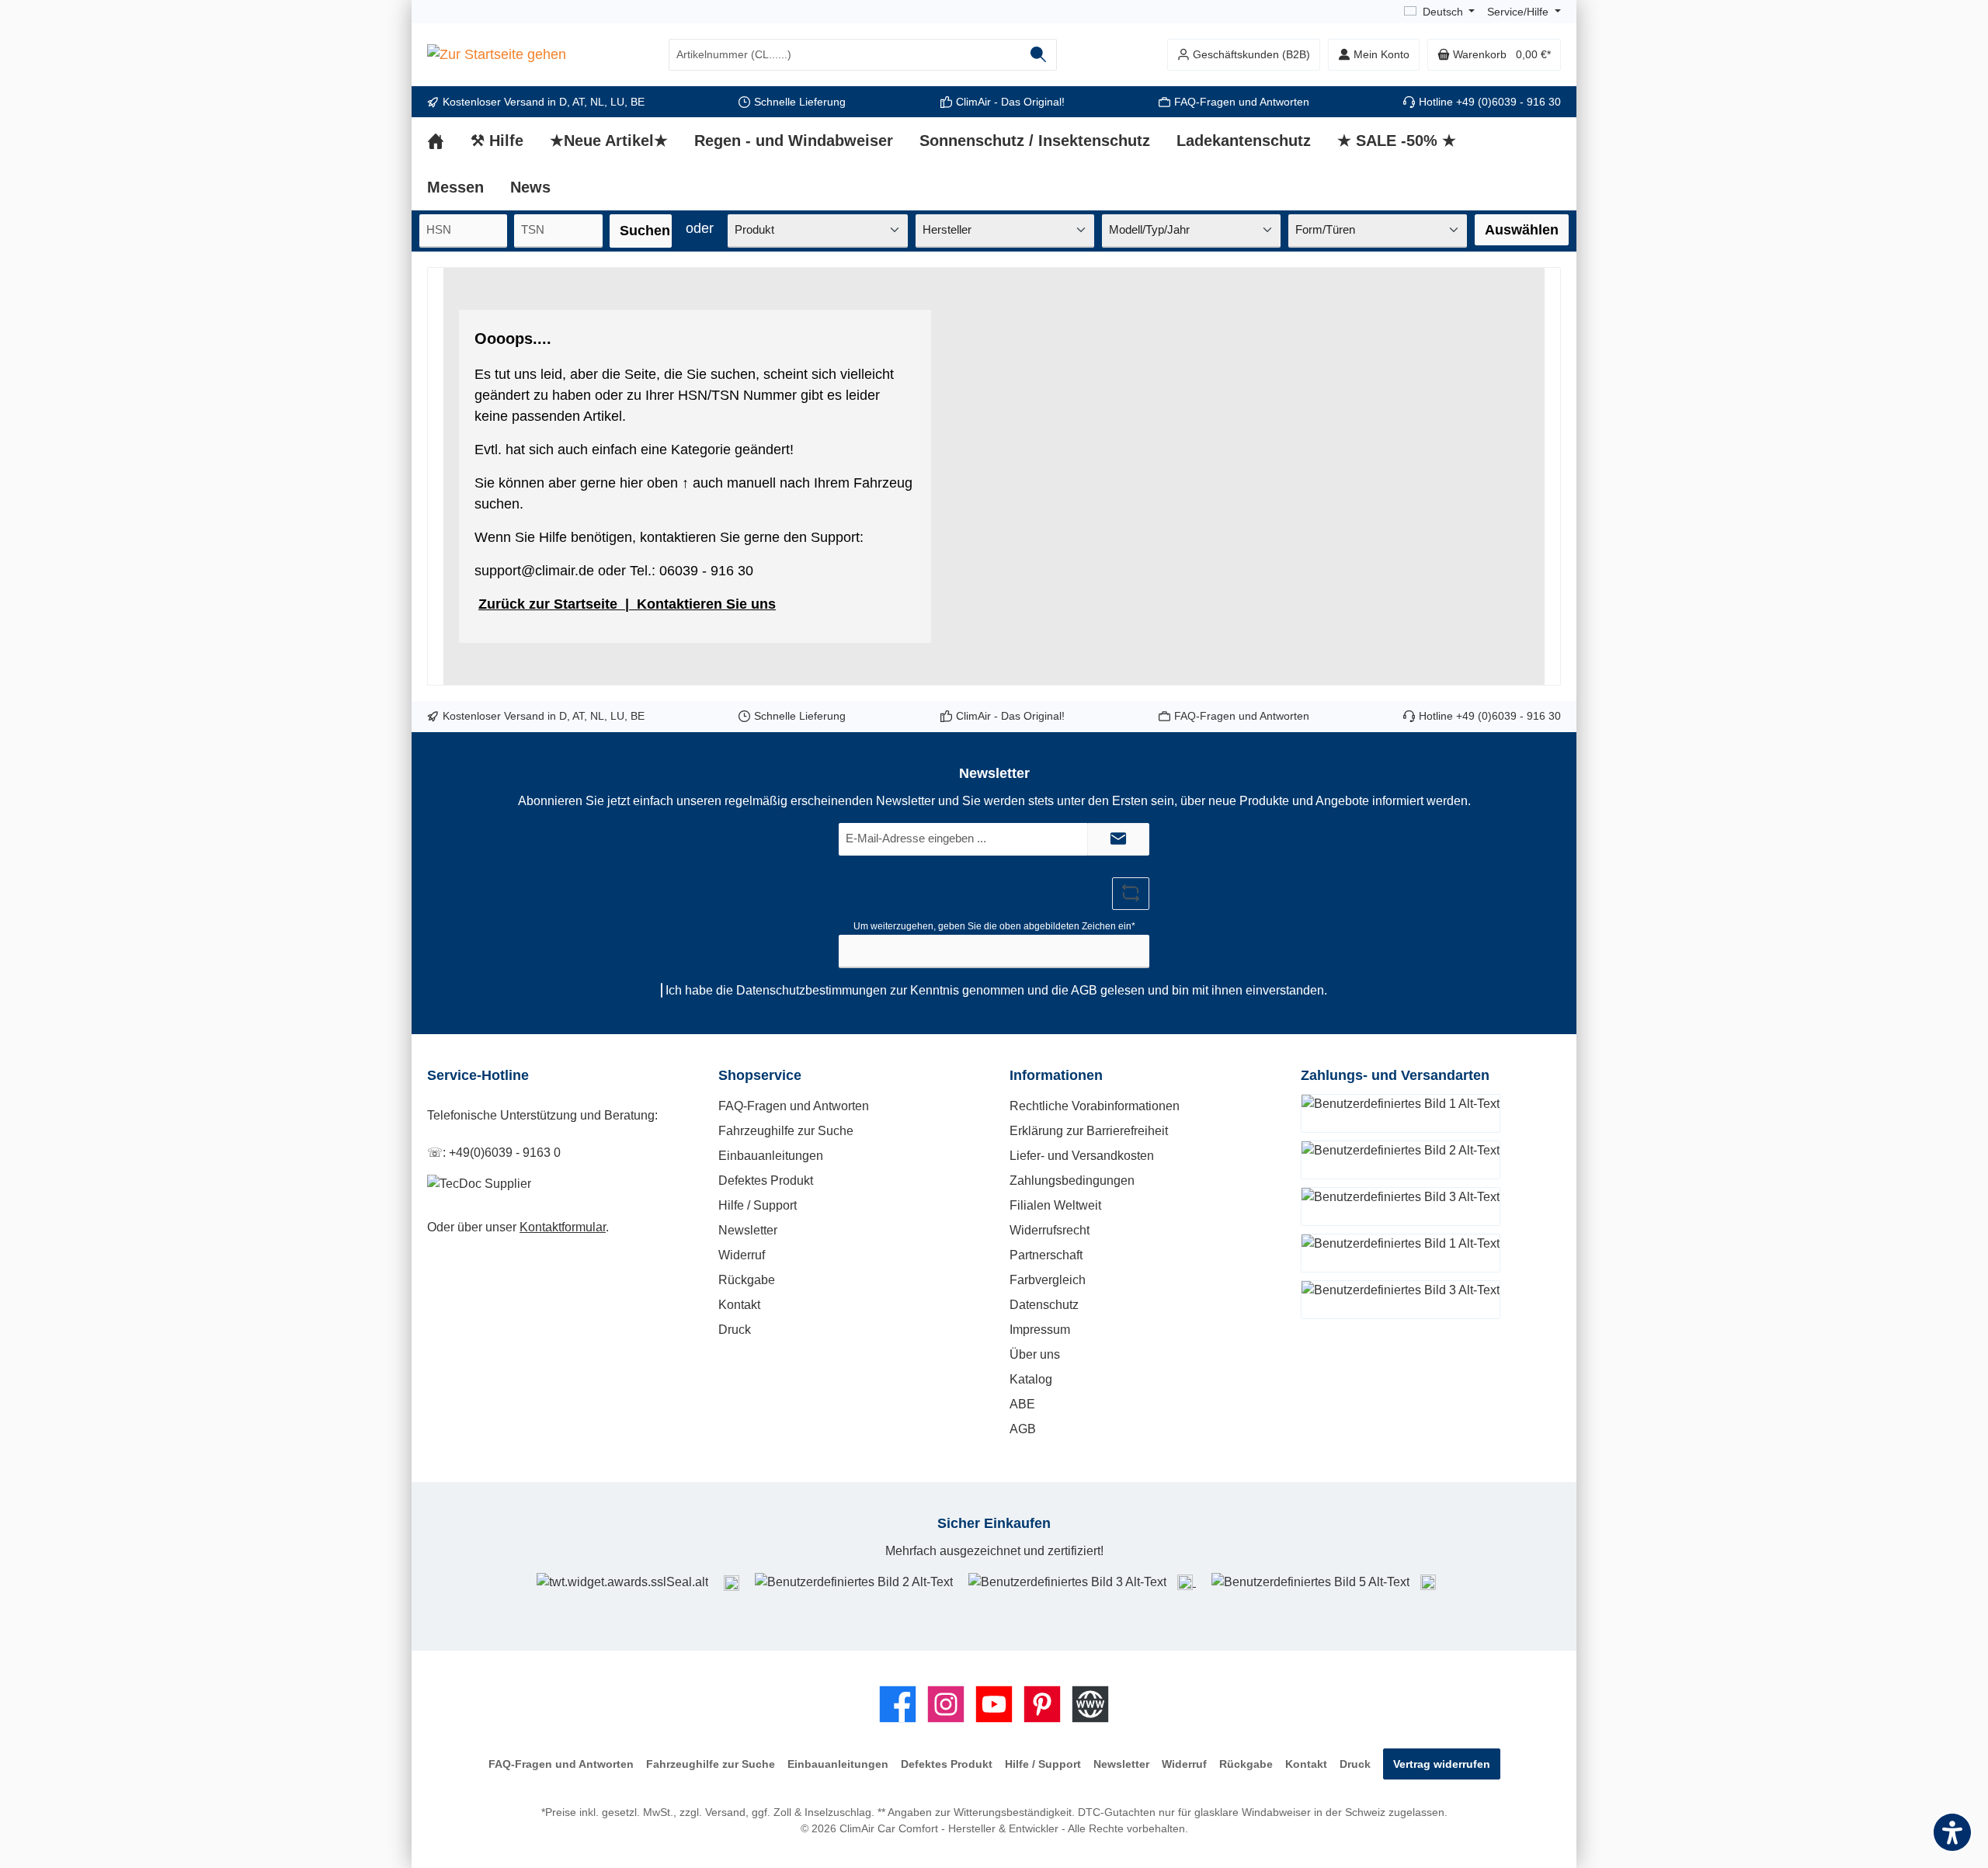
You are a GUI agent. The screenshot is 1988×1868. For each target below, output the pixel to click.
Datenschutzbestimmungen (812, 990)
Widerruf (742, 1255)
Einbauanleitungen (771, 1156)
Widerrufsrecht (1050, 1230)
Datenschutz (1044, 1305)
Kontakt (739, 1305)
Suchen (645, 231)
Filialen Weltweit (1055, 1205)
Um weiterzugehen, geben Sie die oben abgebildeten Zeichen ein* (994, 926)
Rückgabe (747, 1280)
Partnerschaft (1046, 1255)
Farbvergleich (1048, 1280)
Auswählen (1522, 230)
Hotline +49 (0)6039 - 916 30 (1490, 102)
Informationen (1056, 1075)
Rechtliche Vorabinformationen (1095, 1106)
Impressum (1040, 1330)
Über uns (1035, 1354)
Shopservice (760, 1075)
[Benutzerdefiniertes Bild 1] (732, 1582)
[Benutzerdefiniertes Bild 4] (1187, 1582)
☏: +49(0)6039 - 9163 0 (494, 1153)
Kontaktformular (563, 1227)
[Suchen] (1039, 55)
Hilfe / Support (758, 1205)
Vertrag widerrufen (1442, 1764)
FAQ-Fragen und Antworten (1242, 102)
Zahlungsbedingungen (1072, 1181)
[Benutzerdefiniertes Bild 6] (1428, 1582)
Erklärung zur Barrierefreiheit (1089, 1131)
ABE (1022, 1404)
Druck (735, 1330)
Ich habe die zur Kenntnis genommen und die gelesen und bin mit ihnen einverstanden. (996, 990)
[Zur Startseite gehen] (497, 55)
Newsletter (748, 1230)
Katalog (1031, 1379)
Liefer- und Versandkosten (1082, 1156)
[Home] (449, 141)
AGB (1084, 990)
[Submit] (1118, 840)
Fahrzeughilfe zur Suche (786, 1131)
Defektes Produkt (766, 1181)
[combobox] (845, 55)
